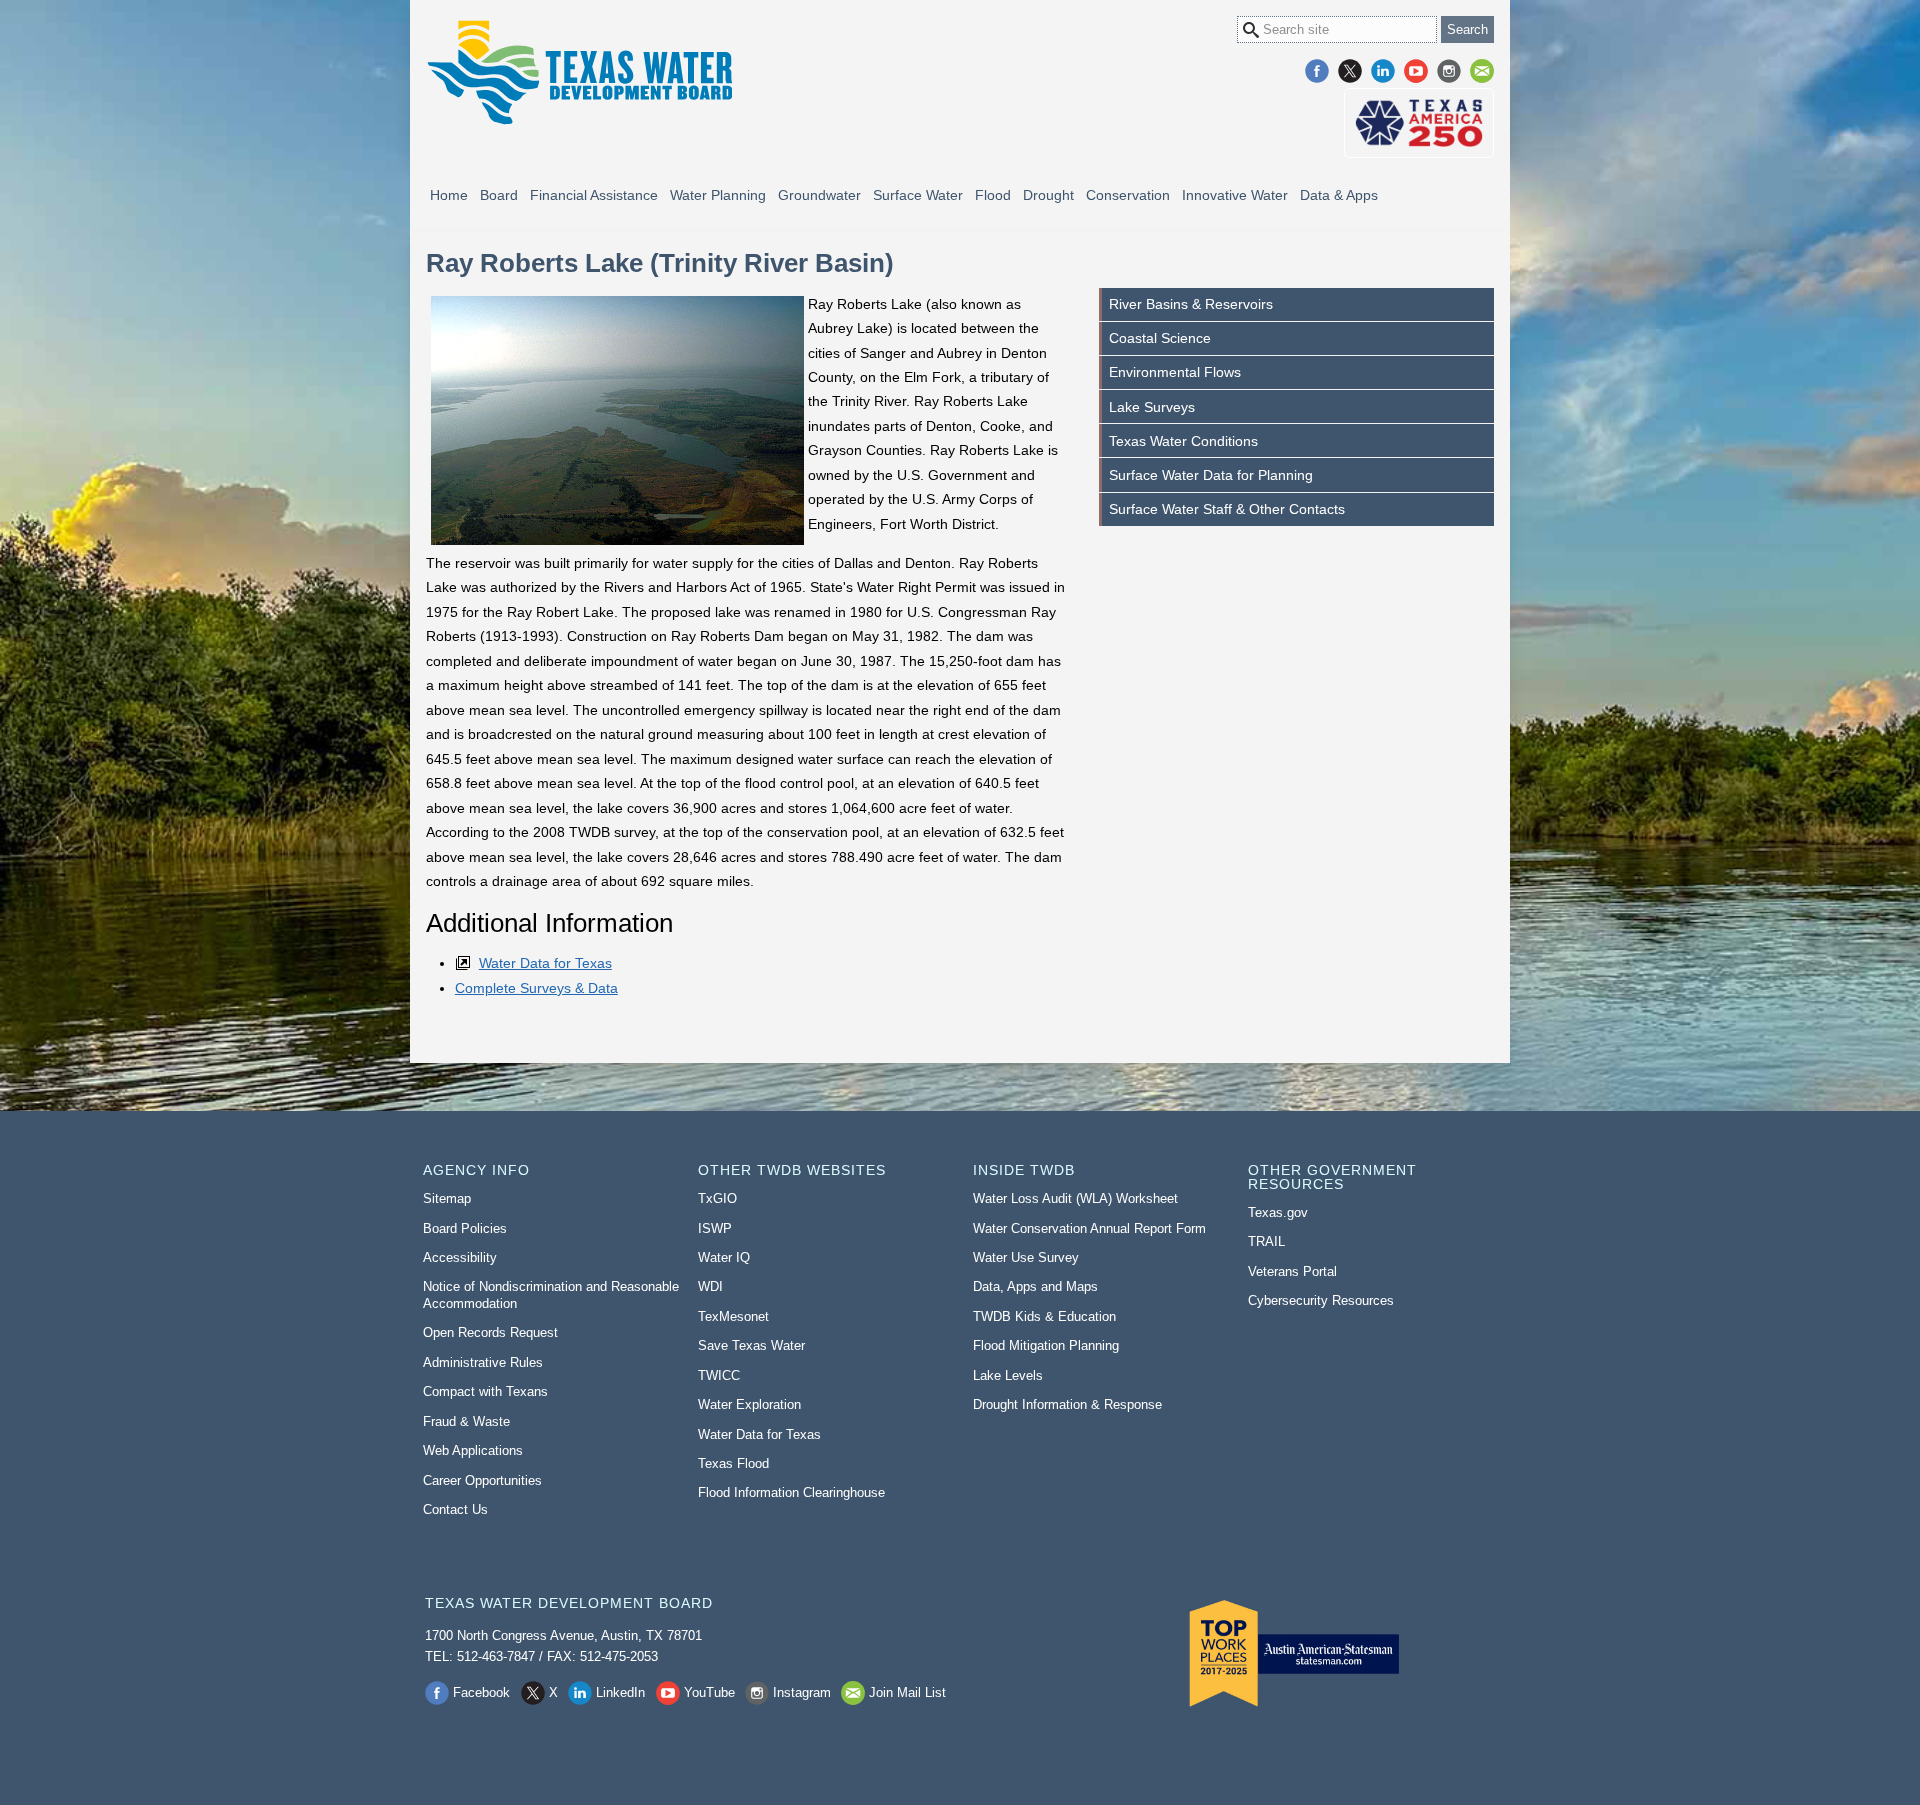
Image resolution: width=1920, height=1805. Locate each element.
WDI (710, 1286)
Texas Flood (733, 1463)
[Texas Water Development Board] (579, 72)
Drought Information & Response (1067, 1404)
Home (449, 195)
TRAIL (1266, 1241)
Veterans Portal (1292, 1271)
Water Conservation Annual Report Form (1089, 1228)
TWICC (719, 1375)
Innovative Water (1235, 195)
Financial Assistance (594, 195)
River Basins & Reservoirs (1191, 304)
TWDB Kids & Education (1044, 1316)
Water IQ (724, 1257)
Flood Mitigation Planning (1046, 1345)
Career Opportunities (482, 1480)
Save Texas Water (751, 1345)
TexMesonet (733, 1316)
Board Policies (465, 1228)
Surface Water (918, 195)
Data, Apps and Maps (1035, 1286)
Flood (993, 195)
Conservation (1128, 195)
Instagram (1449, 71)
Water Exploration (749, 1404)
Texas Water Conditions (1183, 441)
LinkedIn (1383, 71)
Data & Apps (1339, 195)
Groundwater (819, 195)
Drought (1048, 195)
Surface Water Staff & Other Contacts (1227, 509)
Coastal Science (1160, 338)
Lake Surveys (1152, 407)
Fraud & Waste (466, 1421)
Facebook (1317, 71)
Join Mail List (1482, 71)
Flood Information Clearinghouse (791, 1492)
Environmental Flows (1175, 372)
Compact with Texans (485, 1391)
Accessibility (460, 1257)
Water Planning (718, 195)
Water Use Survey (1026, 1257)
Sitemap (447, 1198)
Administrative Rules (483, 1362)
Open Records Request (490, 1332)
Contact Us (455, 1509)
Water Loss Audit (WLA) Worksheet (1075, 1198)
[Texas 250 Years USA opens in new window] (1419, 123)
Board (499, 195)
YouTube (1416, 71)
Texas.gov (1278, 1212)
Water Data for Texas (545, 963)
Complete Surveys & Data (536, 988)
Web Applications (473, 1450)
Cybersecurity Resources (1321, 1300)
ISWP (715, 1228)
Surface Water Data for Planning (1211, 475)
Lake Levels (1008, 1375)
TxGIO (717, 1198)
